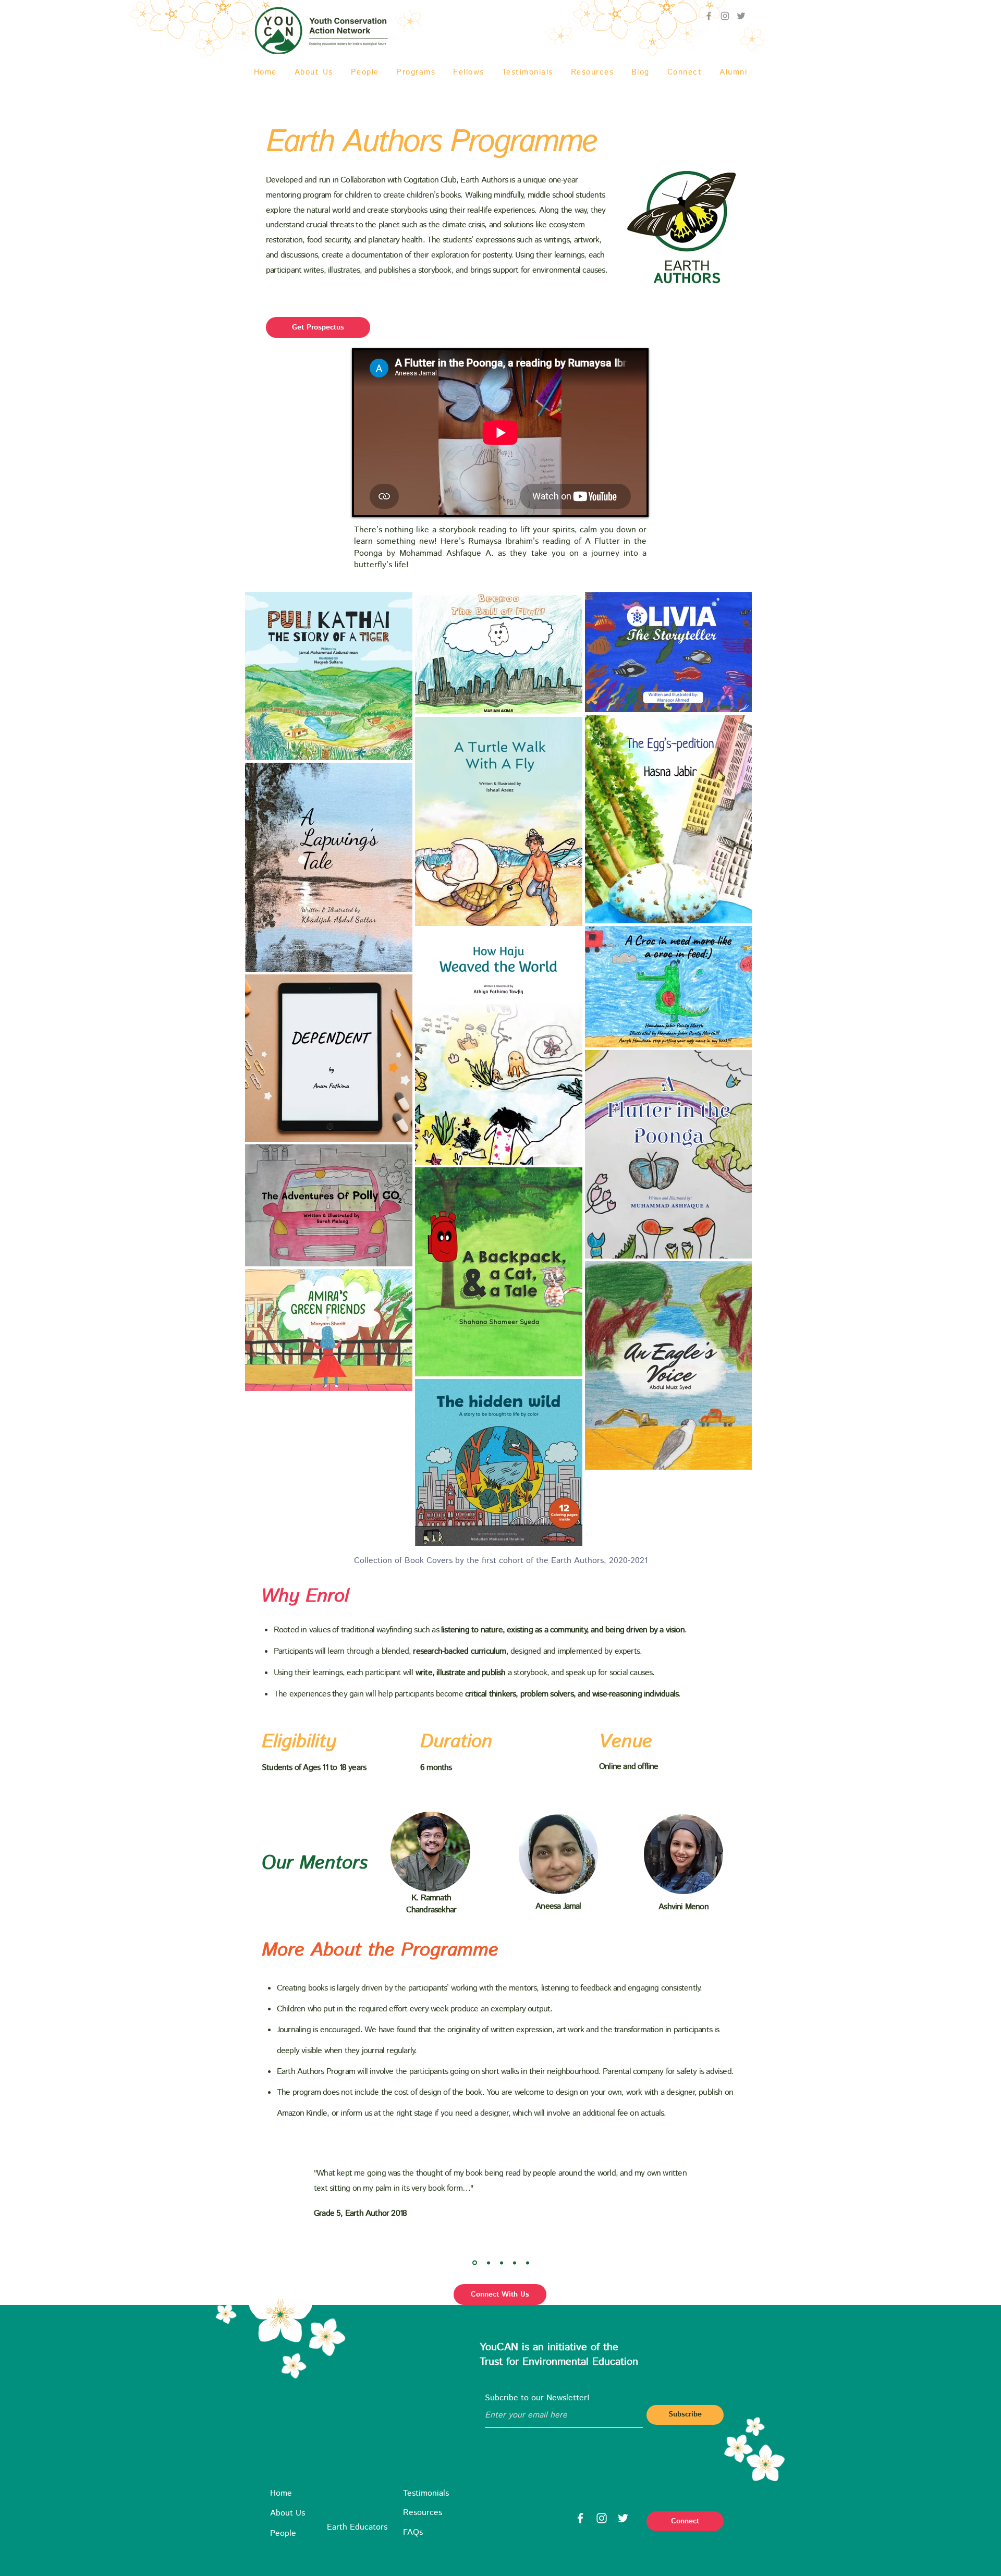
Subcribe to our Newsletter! (537, 2398)
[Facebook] (580, 2518)
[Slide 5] (489, 2263)
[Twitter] (741, 16)
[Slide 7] (515, 2263)
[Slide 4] (475, 2263)
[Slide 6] (502, 2263)
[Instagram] (602, 2518)
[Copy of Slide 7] (528, 2263)
